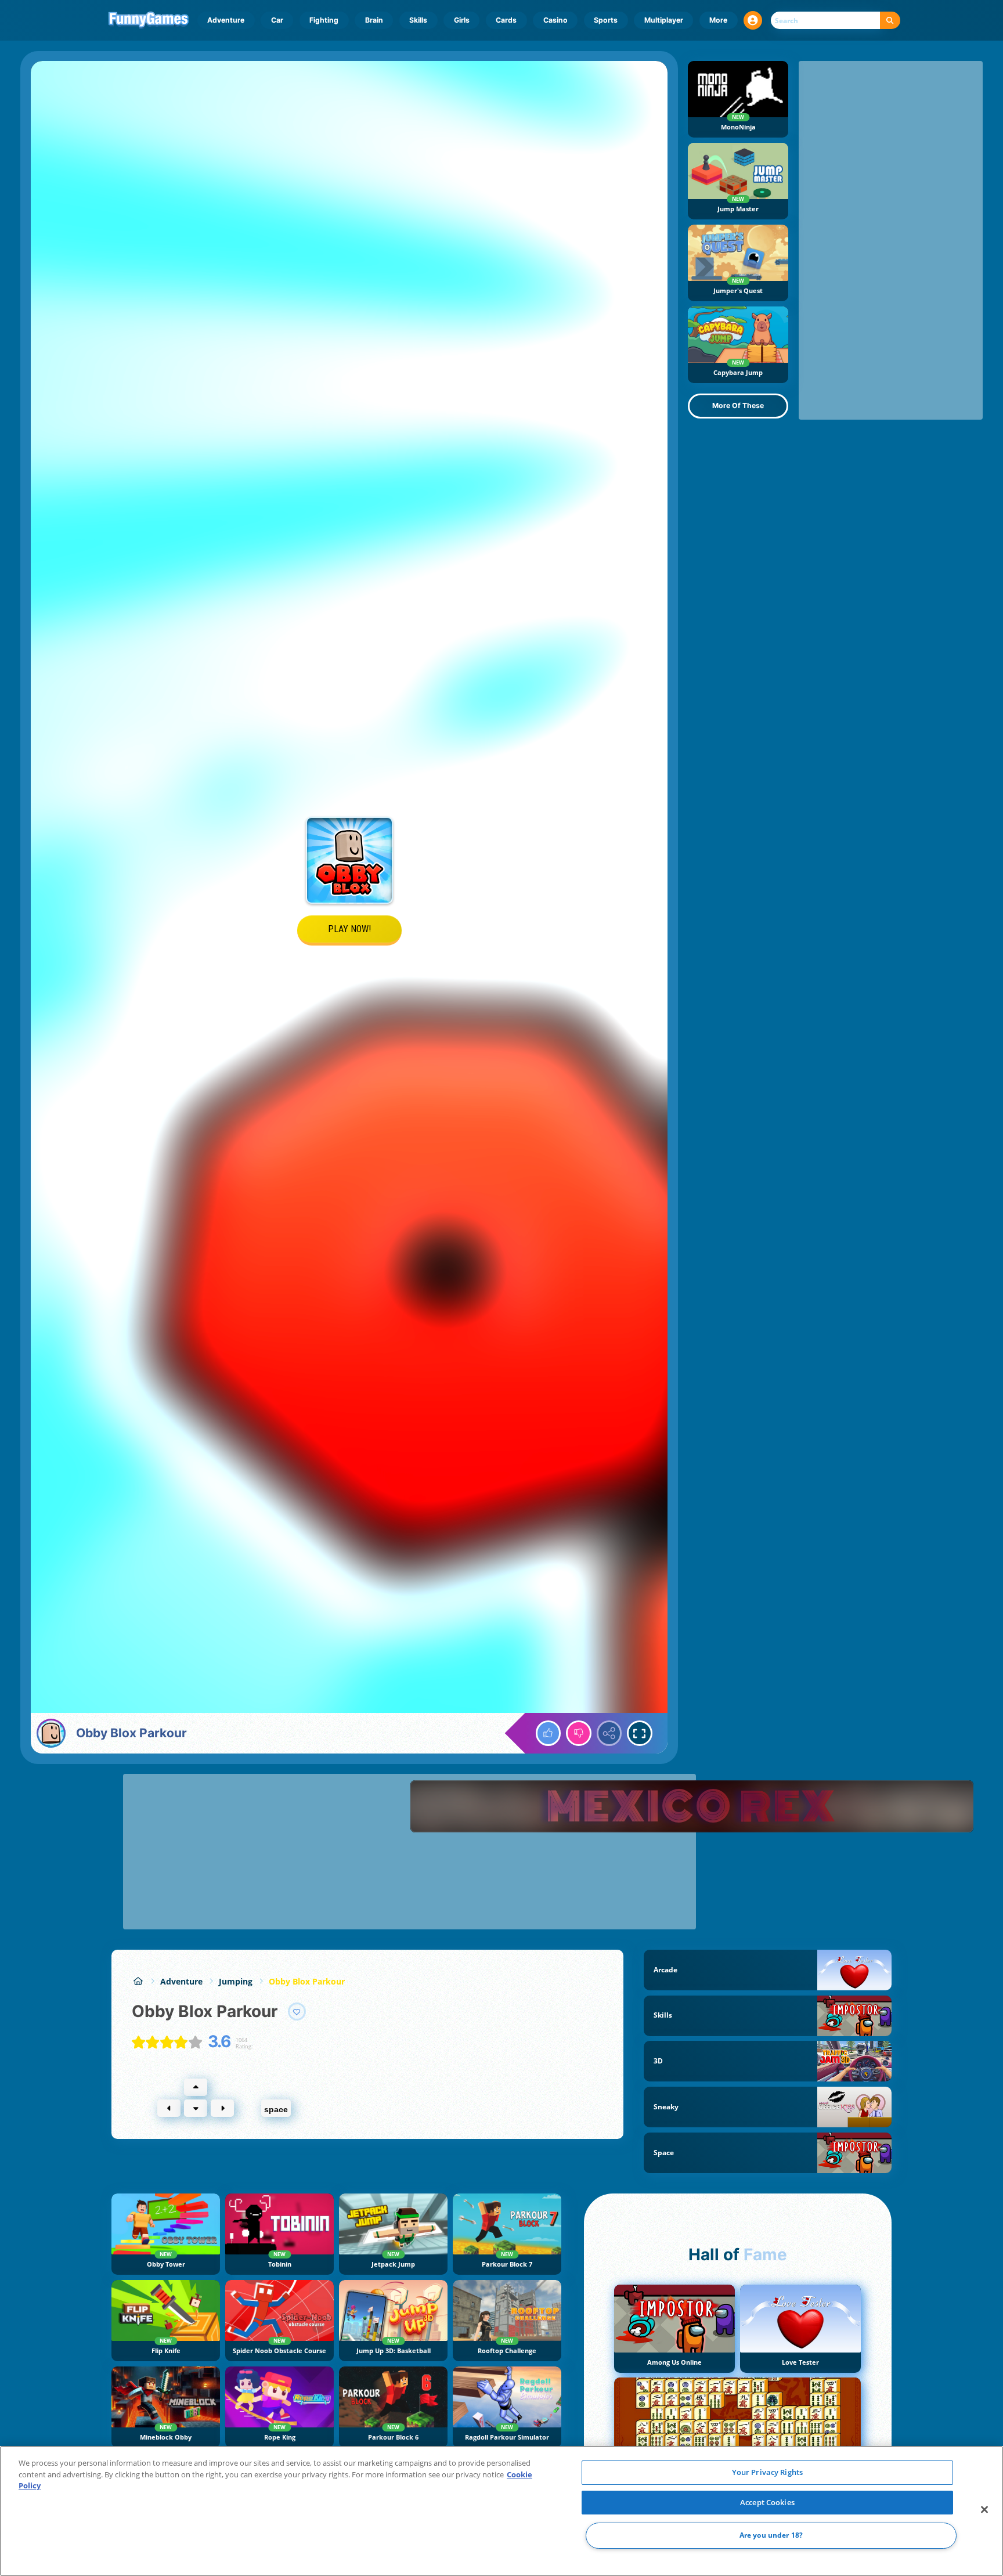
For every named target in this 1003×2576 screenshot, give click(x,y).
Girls (462, 20)
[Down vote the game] (579, 1733)
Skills (418, 20)
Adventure (226, 20)
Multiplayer (664, 20)
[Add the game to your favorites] (297, 2012)
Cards (506, 20)
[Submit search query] (890, 21)
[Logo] (149, 20)
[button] (753, 20)
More (718, 20)
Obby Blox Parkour (307, 1981)
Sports (606, 20)
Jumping (236, 1981)
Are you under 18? (771, 2536)
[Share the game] (609, 1733)
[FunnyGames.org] (138, 1981)
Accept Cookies (767, 2502)
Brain (374, 20)
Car (277, 20)
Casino (555, 20)
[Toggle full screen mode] (640, 1733)
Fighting (324, 20)
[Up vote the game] (549, 1733)
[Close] (984, 2510)
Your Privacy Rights (767, 2472)
